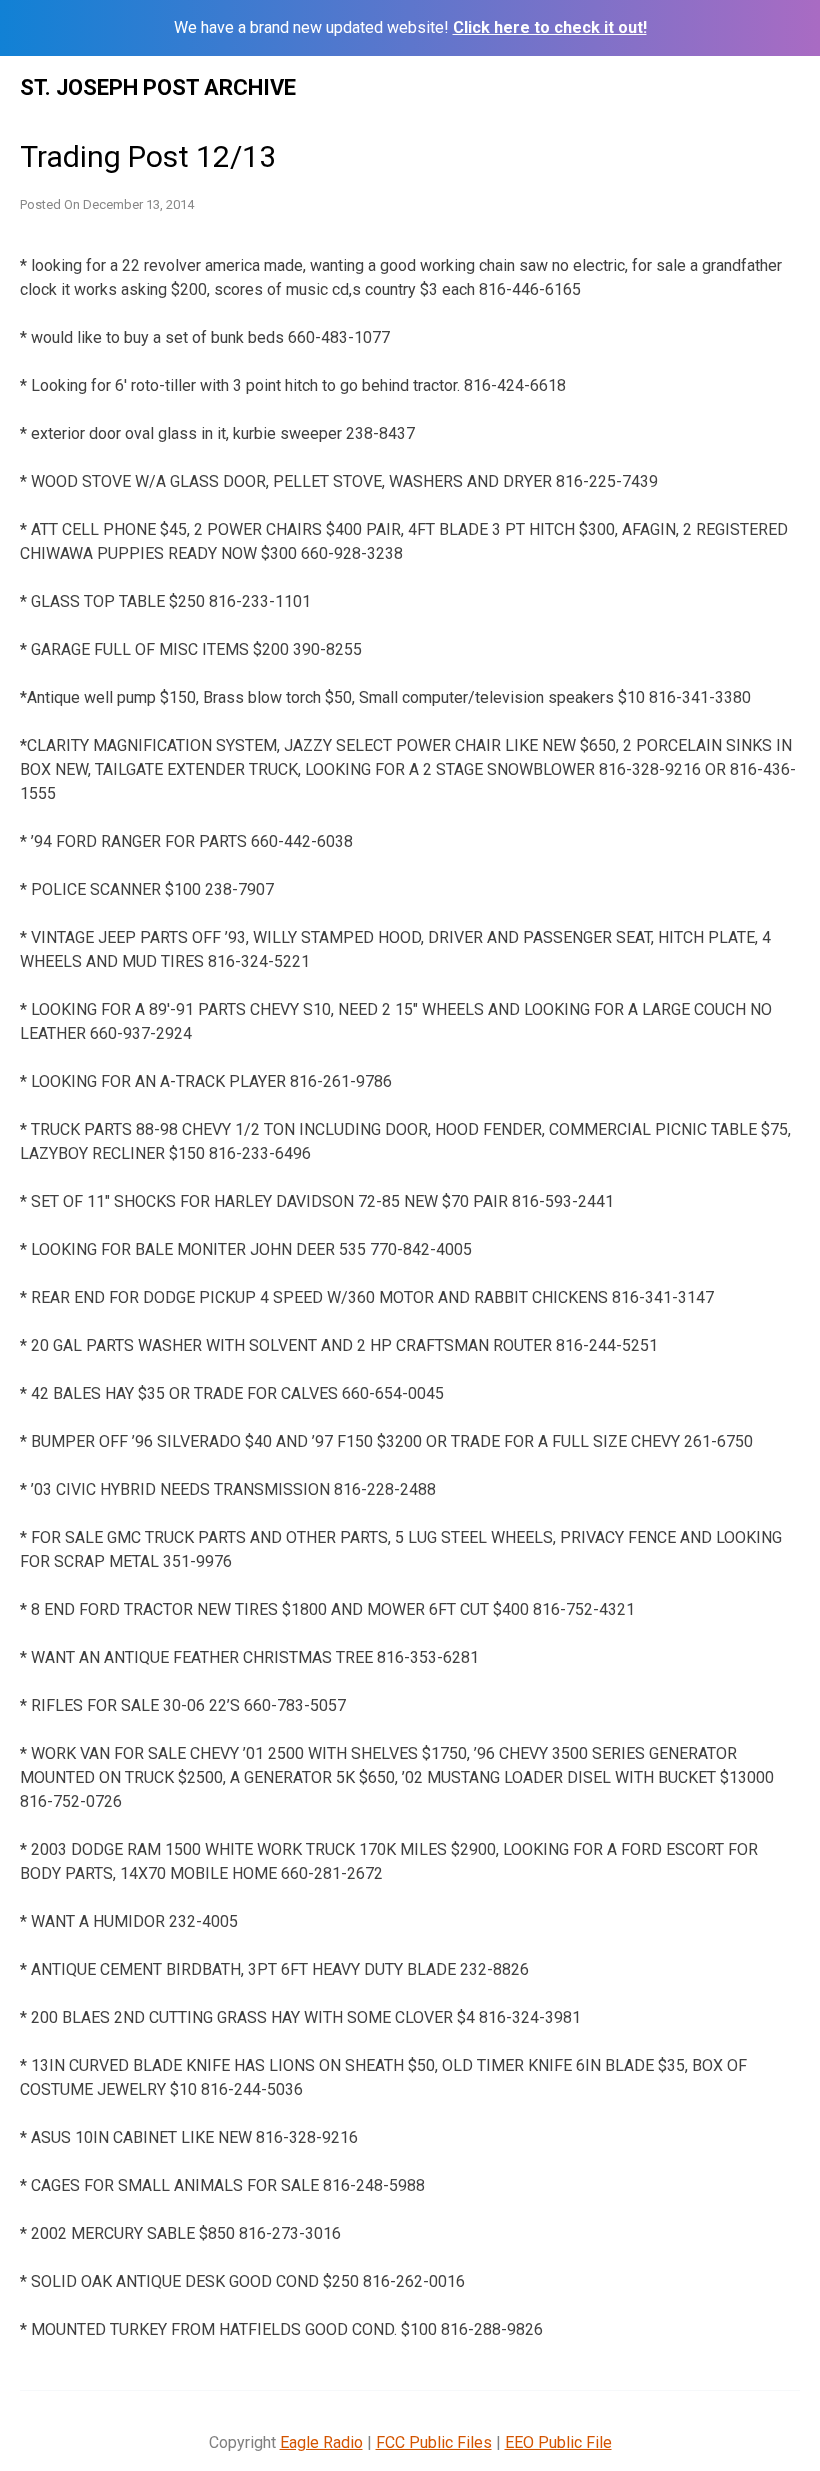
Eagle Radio (321, 2442)
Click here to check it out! (550, 27)
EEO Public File (558, 2442)
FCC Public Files (434, 2442)
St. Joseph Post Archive (158, 87)
